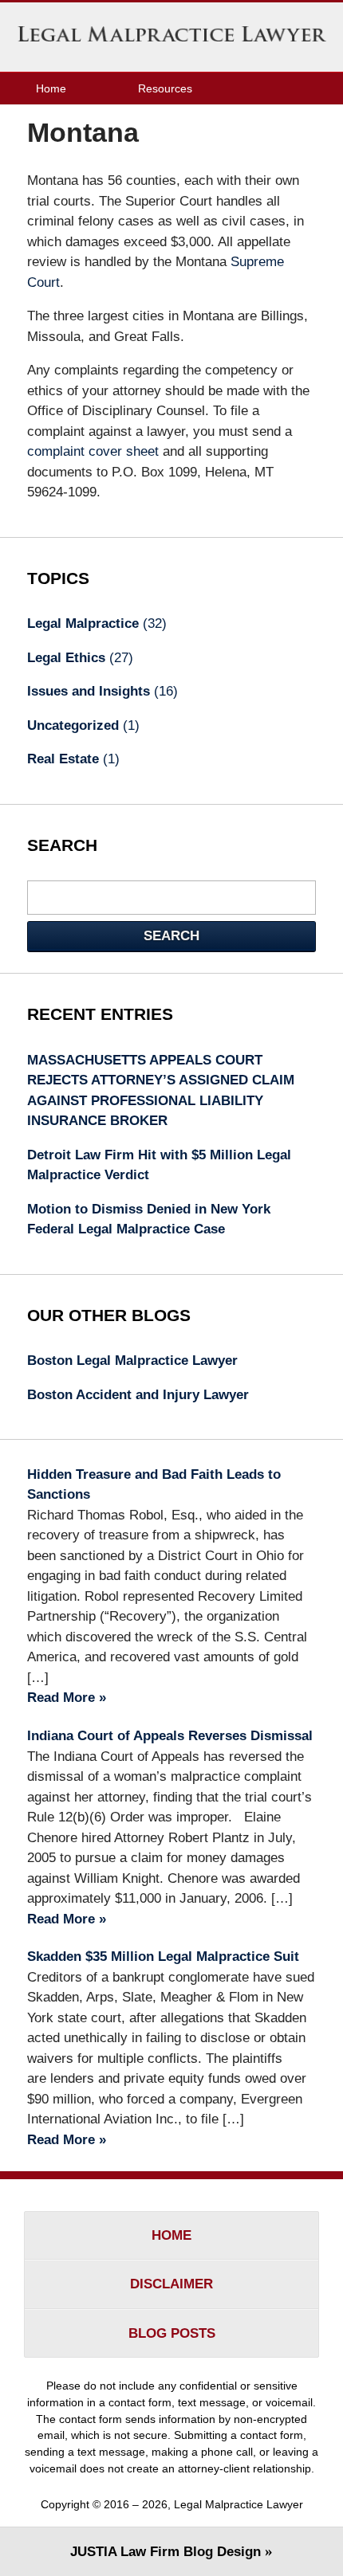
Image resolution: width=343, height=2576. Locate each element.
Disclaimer (171, 2284)
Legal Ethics (80, 658)
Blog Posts (172, 2333)
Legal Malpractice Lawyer (172, 37)
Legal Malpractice (97, 623)
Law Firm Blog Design (166, 2552)
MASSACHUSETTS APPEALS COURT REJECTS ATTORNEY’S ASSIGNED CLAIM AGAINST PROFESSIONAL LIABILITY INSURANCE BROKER (161, 1091)
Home (51, 88)
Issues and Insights (103, 691)
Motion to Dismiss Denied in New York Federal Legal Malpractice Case (149, 1219)
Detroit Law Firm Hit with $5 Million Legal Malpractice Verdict (159, 1165)
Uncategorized (83, 725)
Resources (165, 88)
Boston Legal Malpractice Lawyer (132, 1361)
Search (171, 936)
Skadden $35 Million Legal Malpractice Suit (163, 1957)
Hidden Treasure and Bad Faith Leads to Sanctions (154, 1485)
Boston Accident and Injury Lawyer (138, 1395)
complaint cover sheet (93, 451)
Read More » (67, 1698)
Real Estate (73, 759)
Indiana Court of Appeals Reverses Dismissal (170, 1736)
